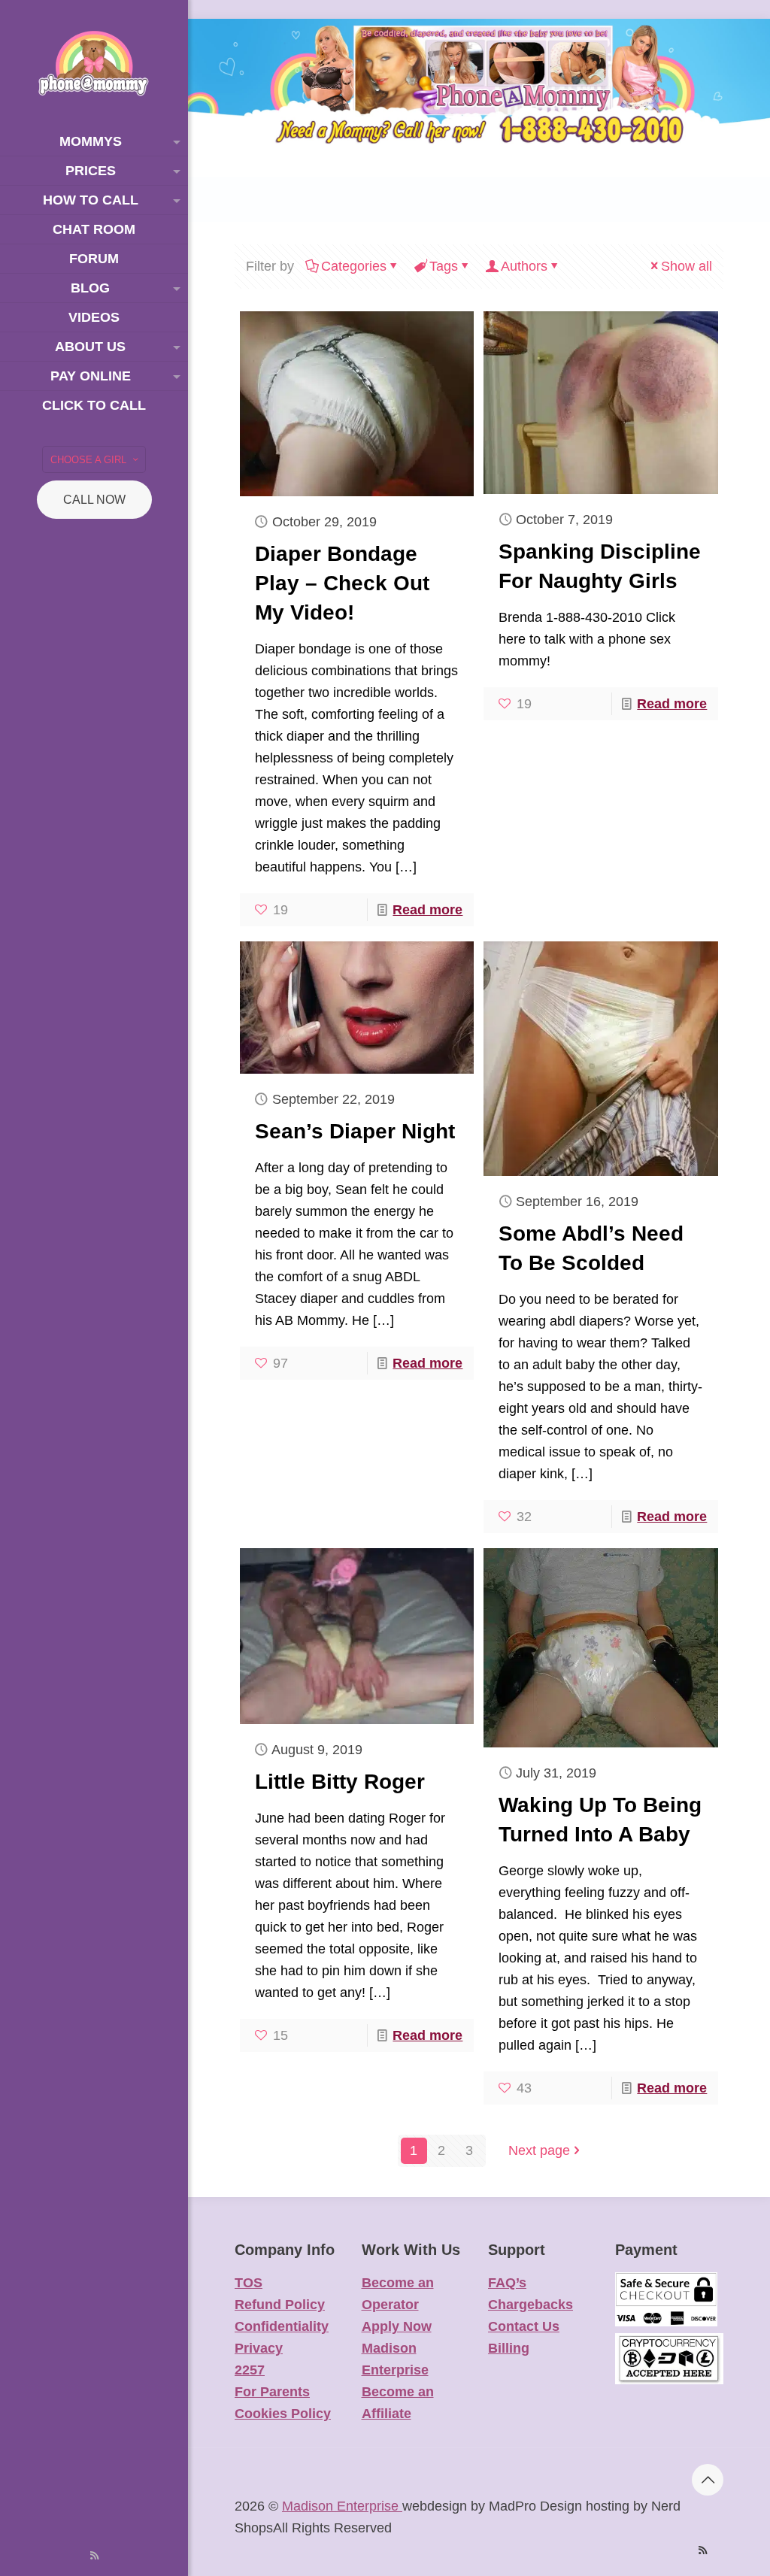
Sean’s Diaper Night (355, 1131)
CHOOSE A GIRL (88, 460)
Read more (427, 910)
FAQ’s (507, 2283)
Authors (524, 266)
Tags (444, 266)
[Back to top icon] (708, 2480)
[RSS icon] (94, 2555)
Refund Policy (280, 2305)
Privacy (259, 2348)
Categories (354, 266)
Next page (539, 2150)
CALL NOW (94, 500)
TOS (249, 2283)
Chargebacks (531, 2305)
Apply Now (397, 2326)
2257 (250, 2370)
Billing (509, 2348)
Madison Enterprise (342, 2506)
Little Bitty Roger (340, 1782)
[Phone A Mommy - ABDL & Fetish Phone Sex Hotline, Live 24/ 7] (94, 64)
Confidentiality (282, 2326)
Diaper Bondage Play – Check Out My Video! (342, 583)
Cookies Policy (283, 2414)
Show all (687, 266)
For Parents (272, 2392)
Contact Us (524, 2326)
